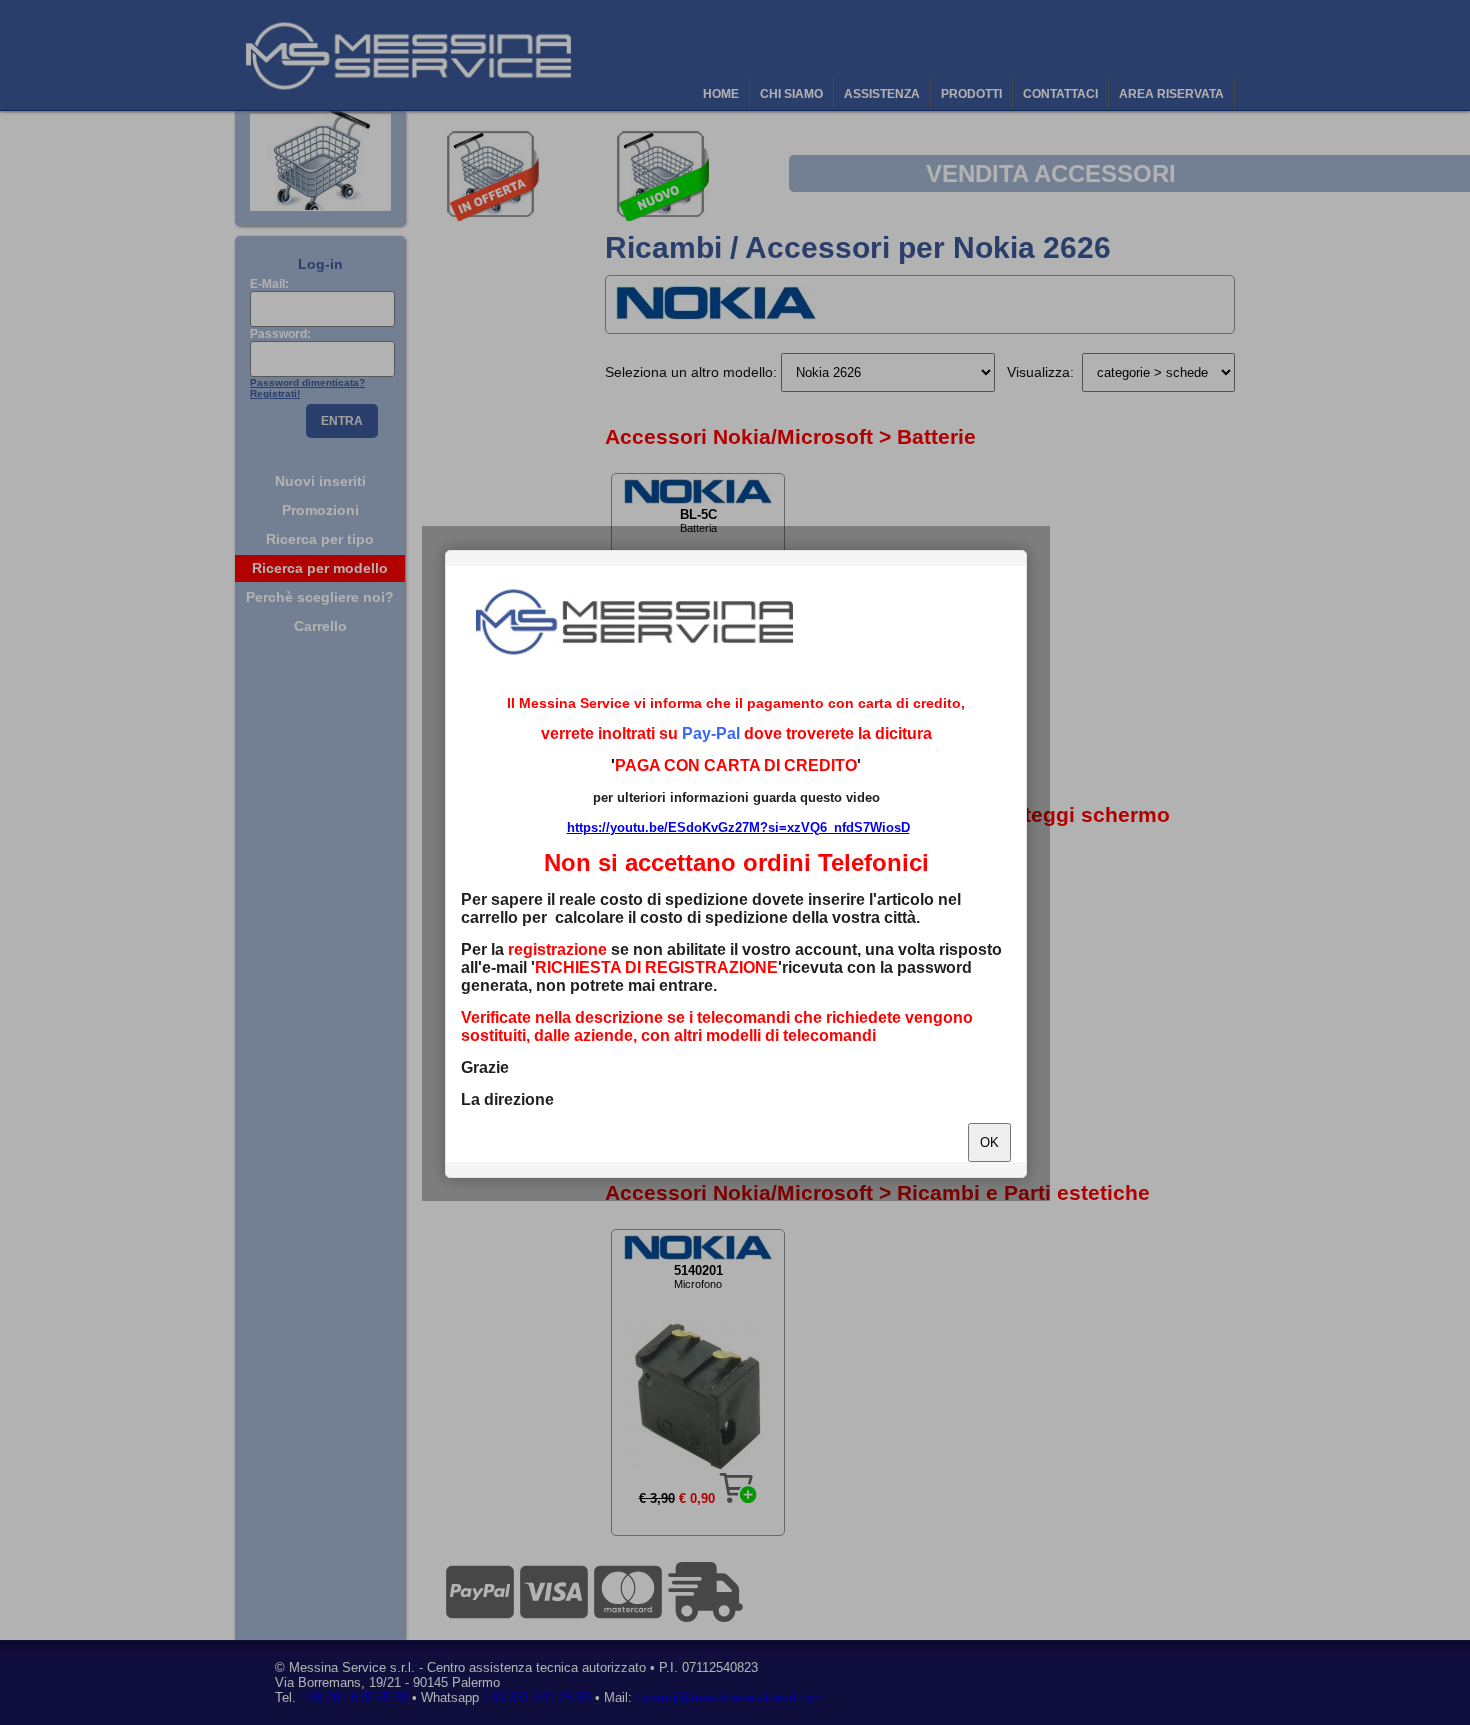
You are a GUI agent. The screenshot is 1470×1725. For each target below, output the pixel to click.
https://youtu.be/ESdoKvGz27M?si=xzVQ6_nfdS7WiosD (738, 827)
